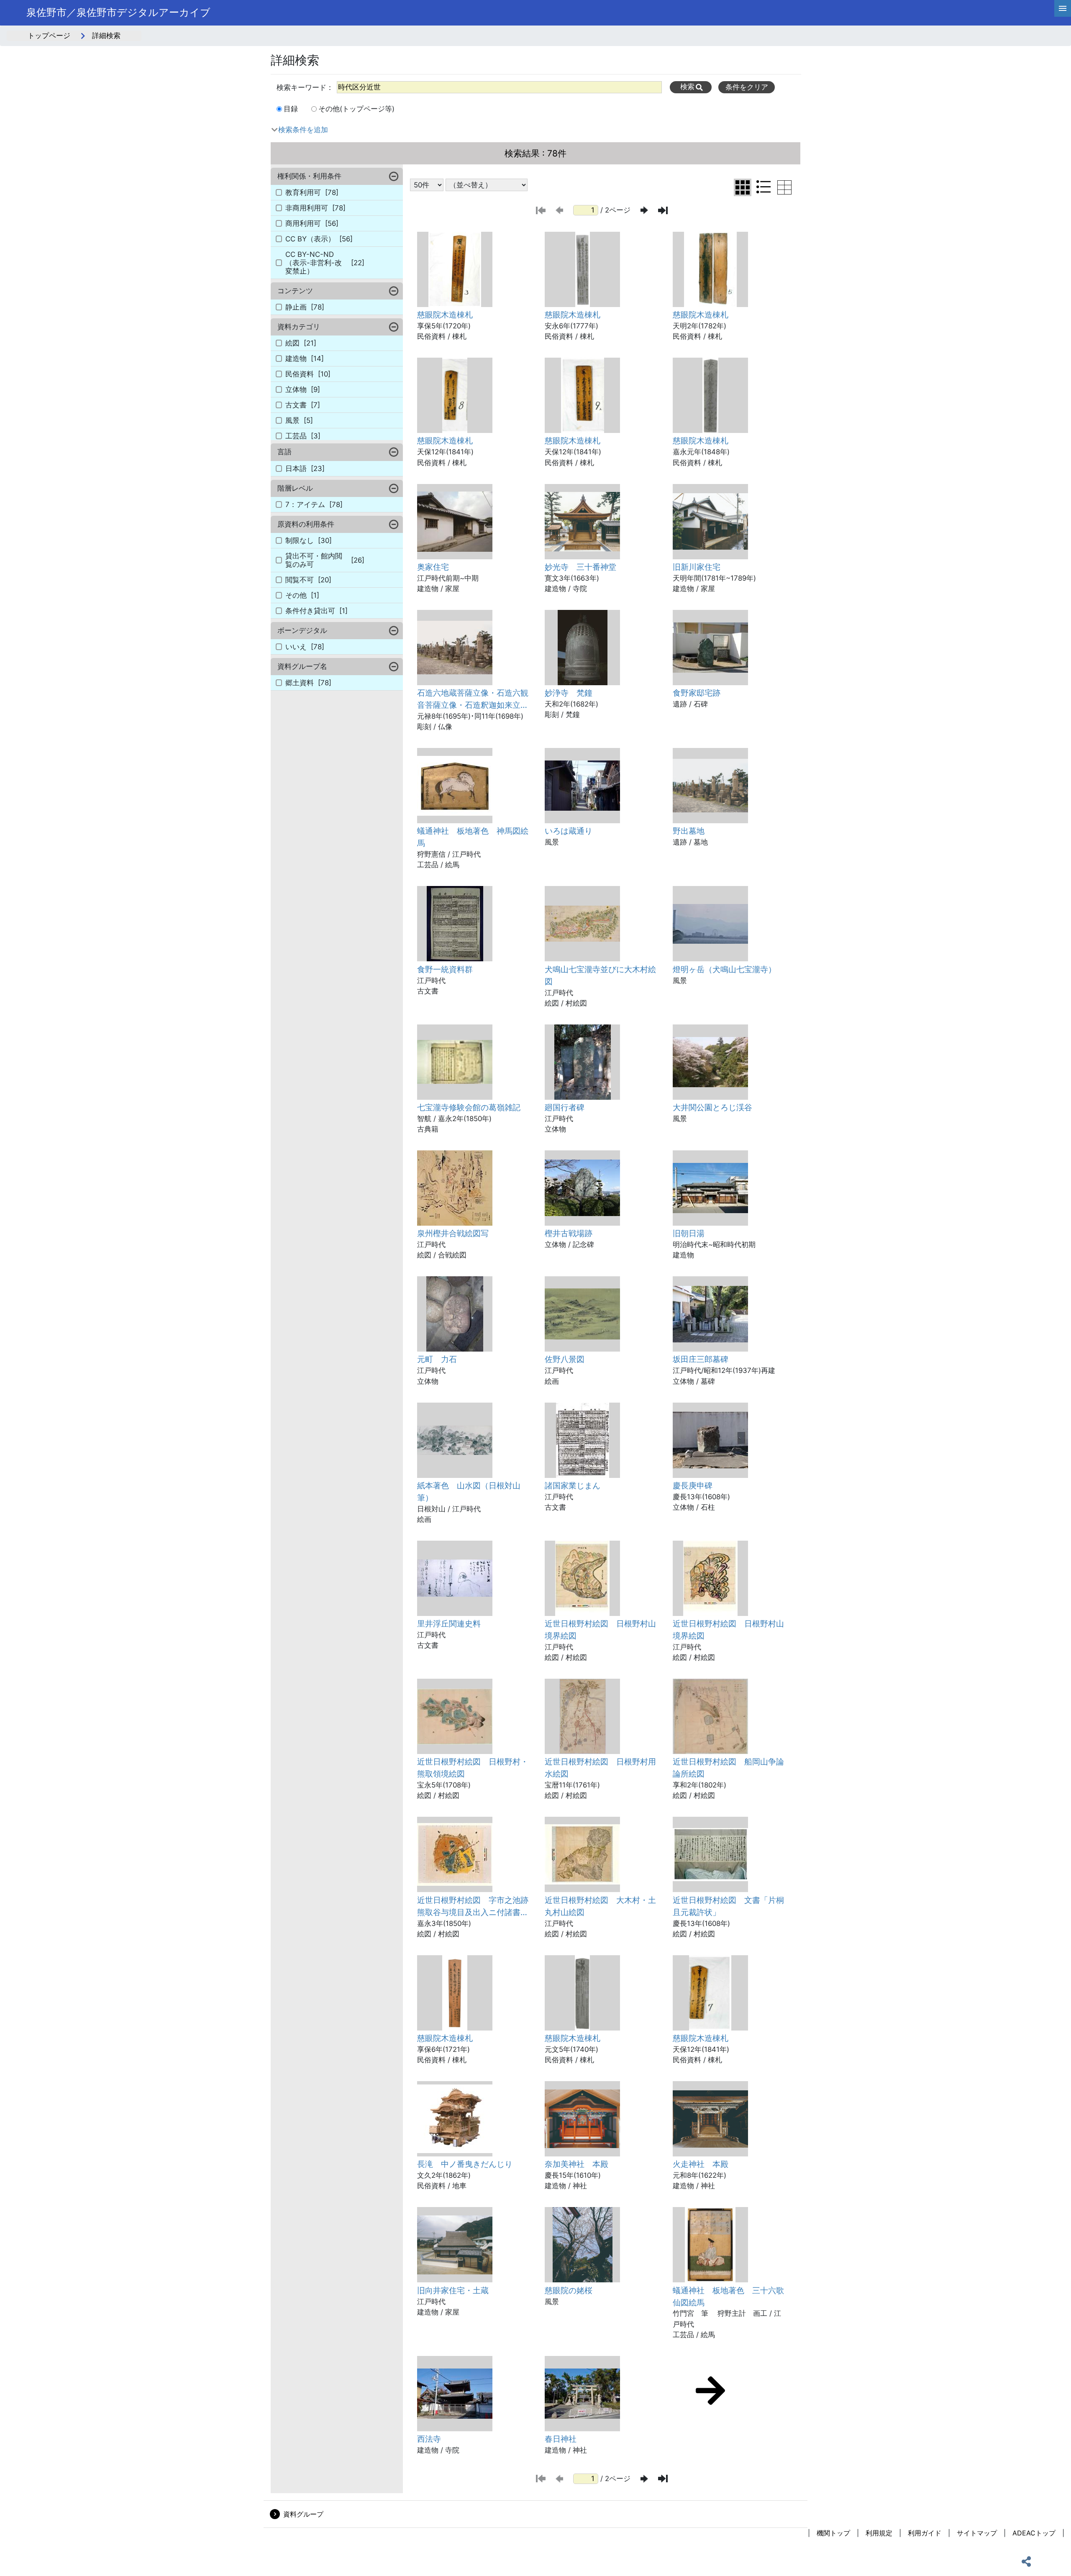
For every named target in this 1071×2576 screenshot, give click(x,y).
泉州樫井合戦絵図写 (453, 1233)
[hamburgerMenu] (1063, 8)
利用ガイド (925, 2533)
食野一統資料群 (445, 969)
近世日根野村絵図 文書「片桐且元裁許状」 (728, 1906)
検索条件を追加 (303, 130)
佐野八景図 (565, 1359)
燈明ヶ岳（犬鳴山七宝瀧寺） (724, 969)
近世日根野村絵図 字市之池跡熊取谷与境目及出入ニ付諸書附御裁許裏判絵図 (473, 1907)
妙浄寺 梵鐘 (569, 693)
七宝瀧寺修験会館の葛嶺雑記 (469, 1107)
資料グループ (303, 2514)
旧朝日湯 (689, 1233)
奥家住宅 (433, 567)
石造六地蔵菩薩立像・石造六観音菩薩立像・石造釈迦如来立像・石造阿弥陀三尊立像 (473, 699)
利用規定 (879, 2533)
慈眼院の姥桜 (569, 2290)
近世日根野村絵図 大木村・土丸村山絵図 (600, 1906)
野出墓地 (689, 831)
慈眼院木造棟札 (445, 315)
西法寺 (429, 2439)
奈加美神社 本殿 (576, 2164)
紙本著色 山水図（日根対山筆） (469, 1492)
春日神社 (561, 2439)
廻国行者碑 (565, 1107)
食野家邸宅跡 (697, 693)
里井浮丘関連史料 (449, 1623)
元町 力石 (437, 1359)
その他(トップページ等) (356, 109)
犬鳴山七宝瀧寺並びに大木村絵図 (600, 975)
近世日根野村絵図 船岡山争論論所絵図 (728, 1768)
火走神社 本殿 (701, 2164)
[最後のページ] (663, 210)
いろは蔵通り (569, 831)
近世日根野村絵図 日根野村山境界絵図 (600, 1630)
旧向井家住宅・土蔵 (453, 2290)
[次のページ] (644, 210)
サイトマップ (977, 2533)
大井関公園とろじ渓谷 (712, 1107)
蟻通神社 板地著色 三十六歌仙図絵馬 (728, 2296)
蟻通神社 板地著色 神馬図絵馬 (473, 837)
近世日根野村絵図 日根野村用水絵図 (600, 1768)
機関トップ (833, 2533)
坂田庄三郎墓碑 (701, 1359)
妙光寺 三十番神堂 (580, 567)
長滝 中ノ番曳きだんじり (465, 2164)
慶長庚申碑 (693, 1485)
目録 (291, 109)
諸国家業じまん (573, 1485)
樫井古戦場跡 (569, 1233)
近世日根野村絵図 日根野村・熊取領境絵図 (473, 1768)
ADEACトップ (1034, 2533)
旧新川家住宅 (697, 567)
